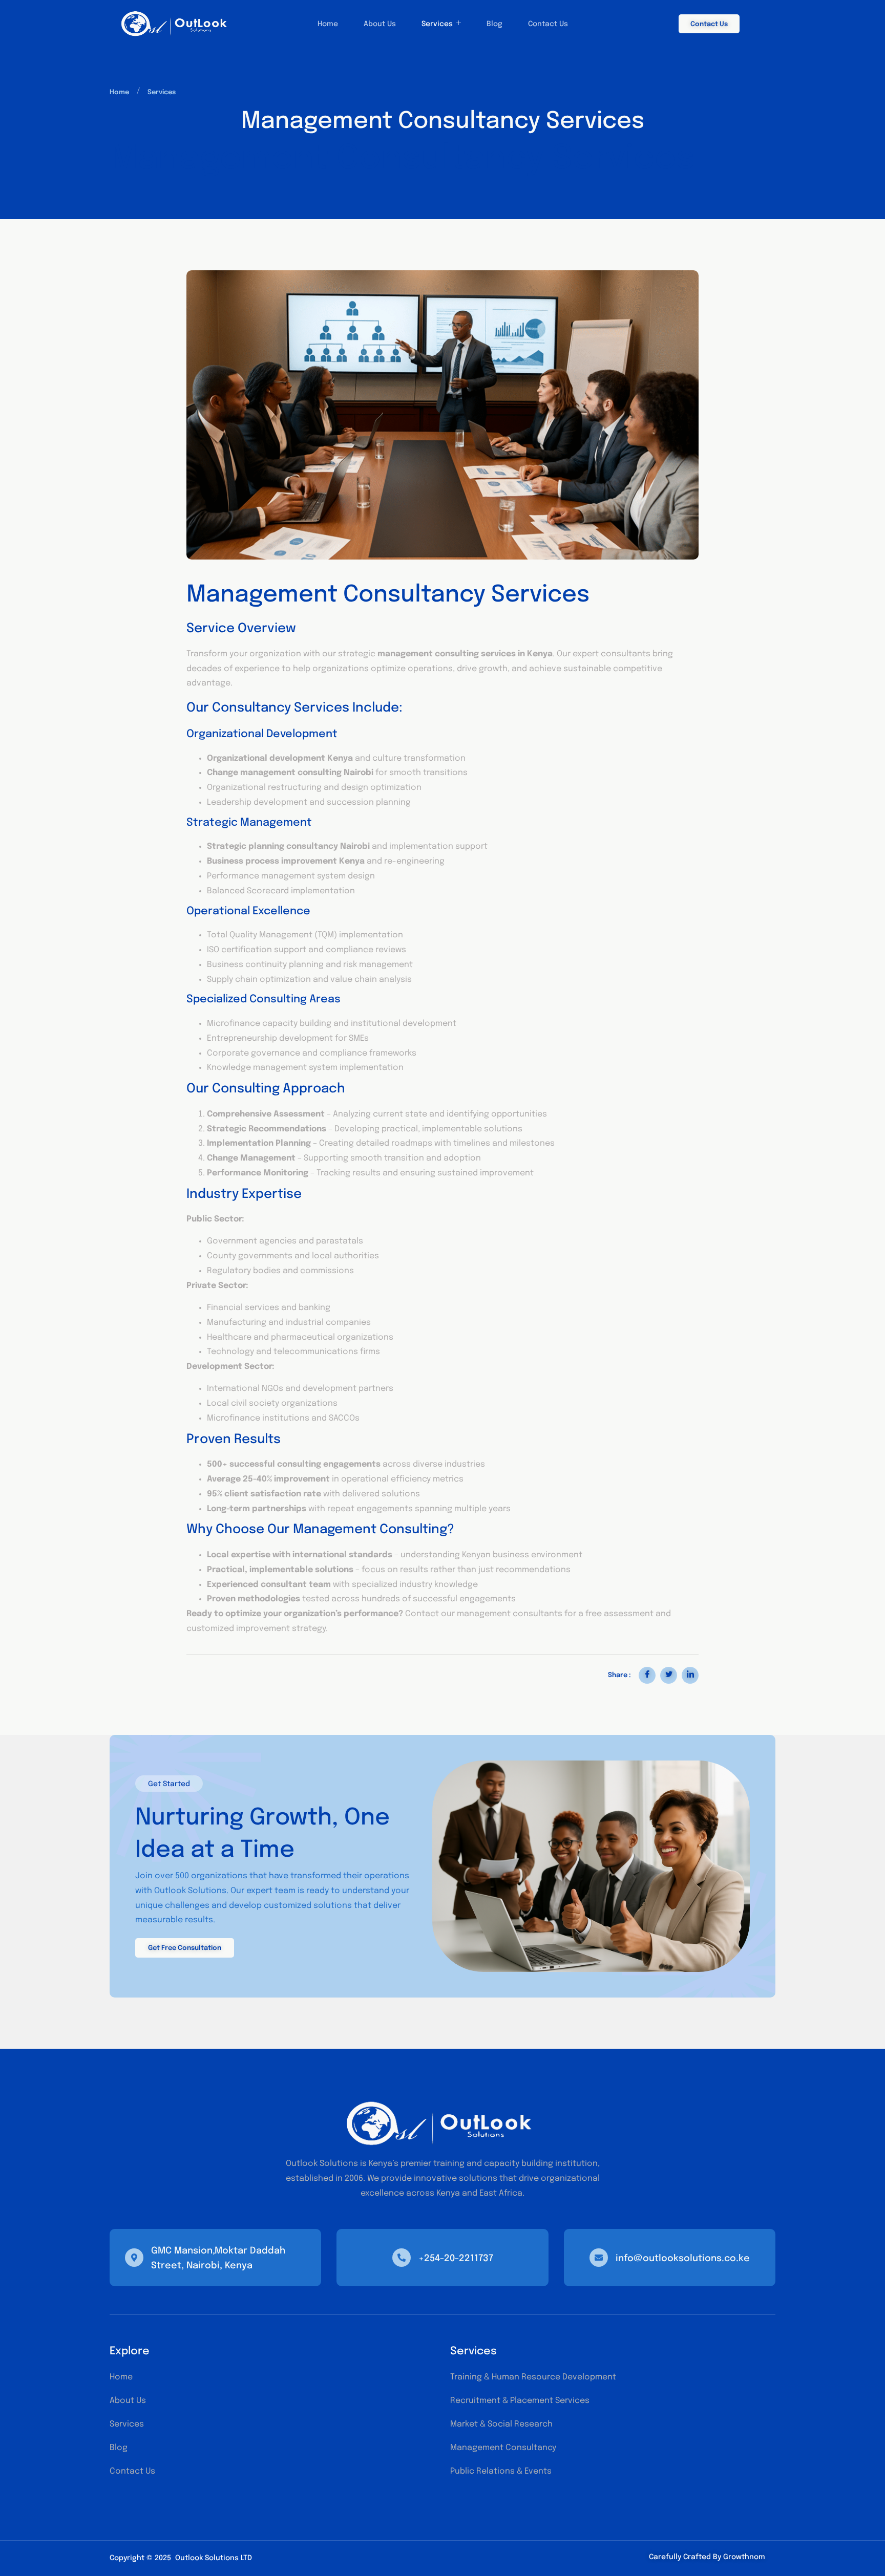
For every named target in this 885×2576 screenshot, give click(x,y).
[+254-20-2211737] (402, 2258)
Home (328, 24)
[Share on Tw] (669, 1675)
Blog (494, 24)
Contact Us (548, 24)
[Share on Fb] (647, 1675)
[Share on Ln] (690, 1675)
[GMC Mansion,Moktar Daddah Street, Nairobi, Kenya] (134, 2258)
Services (437, 24)
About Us (380, 24)
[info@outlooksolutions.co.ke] (599, 2258)
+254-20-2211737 (456, 2259)
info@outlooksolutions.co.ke (683, 2259)
